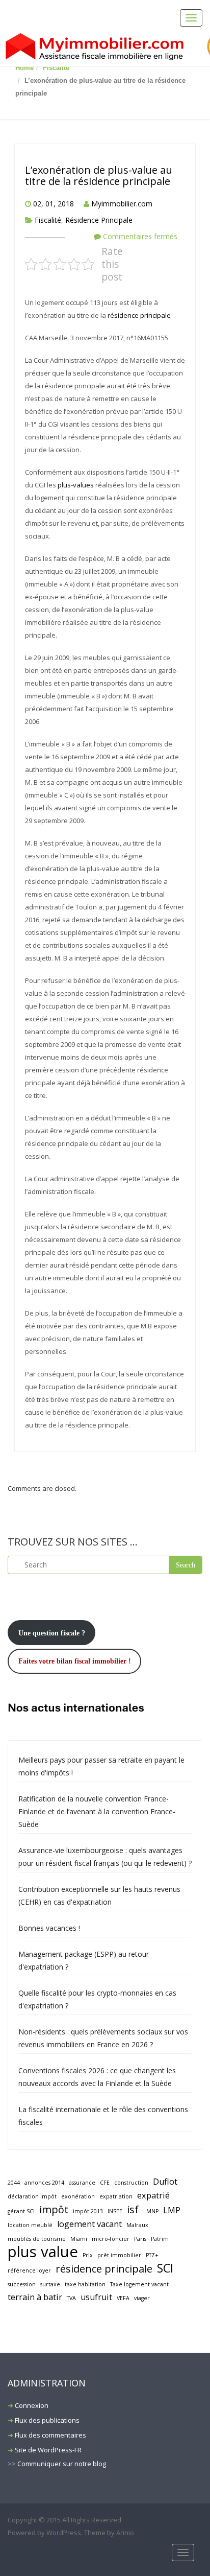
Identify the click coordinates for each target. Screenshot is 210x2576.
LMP (172, 2210)
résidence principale (139, 315)
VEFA (123, 2298)
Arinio (125, 2533)
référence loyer (29, 2270)
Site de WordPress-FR (48, 2450)
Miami (79, 2239)
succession (22, 2284)
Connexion (32, 2405)
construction (131, 2183)
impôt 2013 (88, 2211)
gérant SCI (21, 2211)
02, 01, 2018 (54, 204)
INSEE (115, 2211)
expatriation (116, 2196)
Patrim (160, 2239)
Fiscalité (56, 68)
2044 (14, 2183)
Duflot (165, 2182)
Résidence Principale (99, 220)
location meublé (30, 2225)
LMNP (151, 2211)
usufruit (96, 2297)
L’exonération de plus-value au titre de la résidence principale (99, 175)
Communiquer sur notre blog (62, 2464)
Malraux (137, 2225)
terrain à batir (35, 2297)
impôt (54, 2209)
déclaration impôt (32, 2196)
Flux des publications (47, 2420)
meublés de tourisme (37, 2239)
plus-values (76, 485)
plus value (43, 2252)
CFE (105, 2183)
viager (142, 2298)
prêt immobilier (119, 2255)
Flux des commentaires (50, 2435)
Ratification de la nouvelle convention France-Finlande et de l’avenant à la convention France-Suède (97, 1811)
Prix (88, 2255)
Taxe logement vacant (139, 2284)
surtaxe (50, 2284)
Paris (140, 2239)
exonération (78, 2196)
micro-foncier (111, 2239)
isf (133, 2209)
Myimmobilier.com (122, 204)
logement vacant (89, 2224)
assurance (82, 2183)
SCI (165, 2268)
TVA (71, 2298)
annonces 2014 (44, 2183)
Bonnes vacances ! (49, 1928)
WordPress (64, 2533)
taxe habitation (85, 2284)
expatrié (153, 2195)
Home (24, 68)
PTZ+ (152, 2255)
